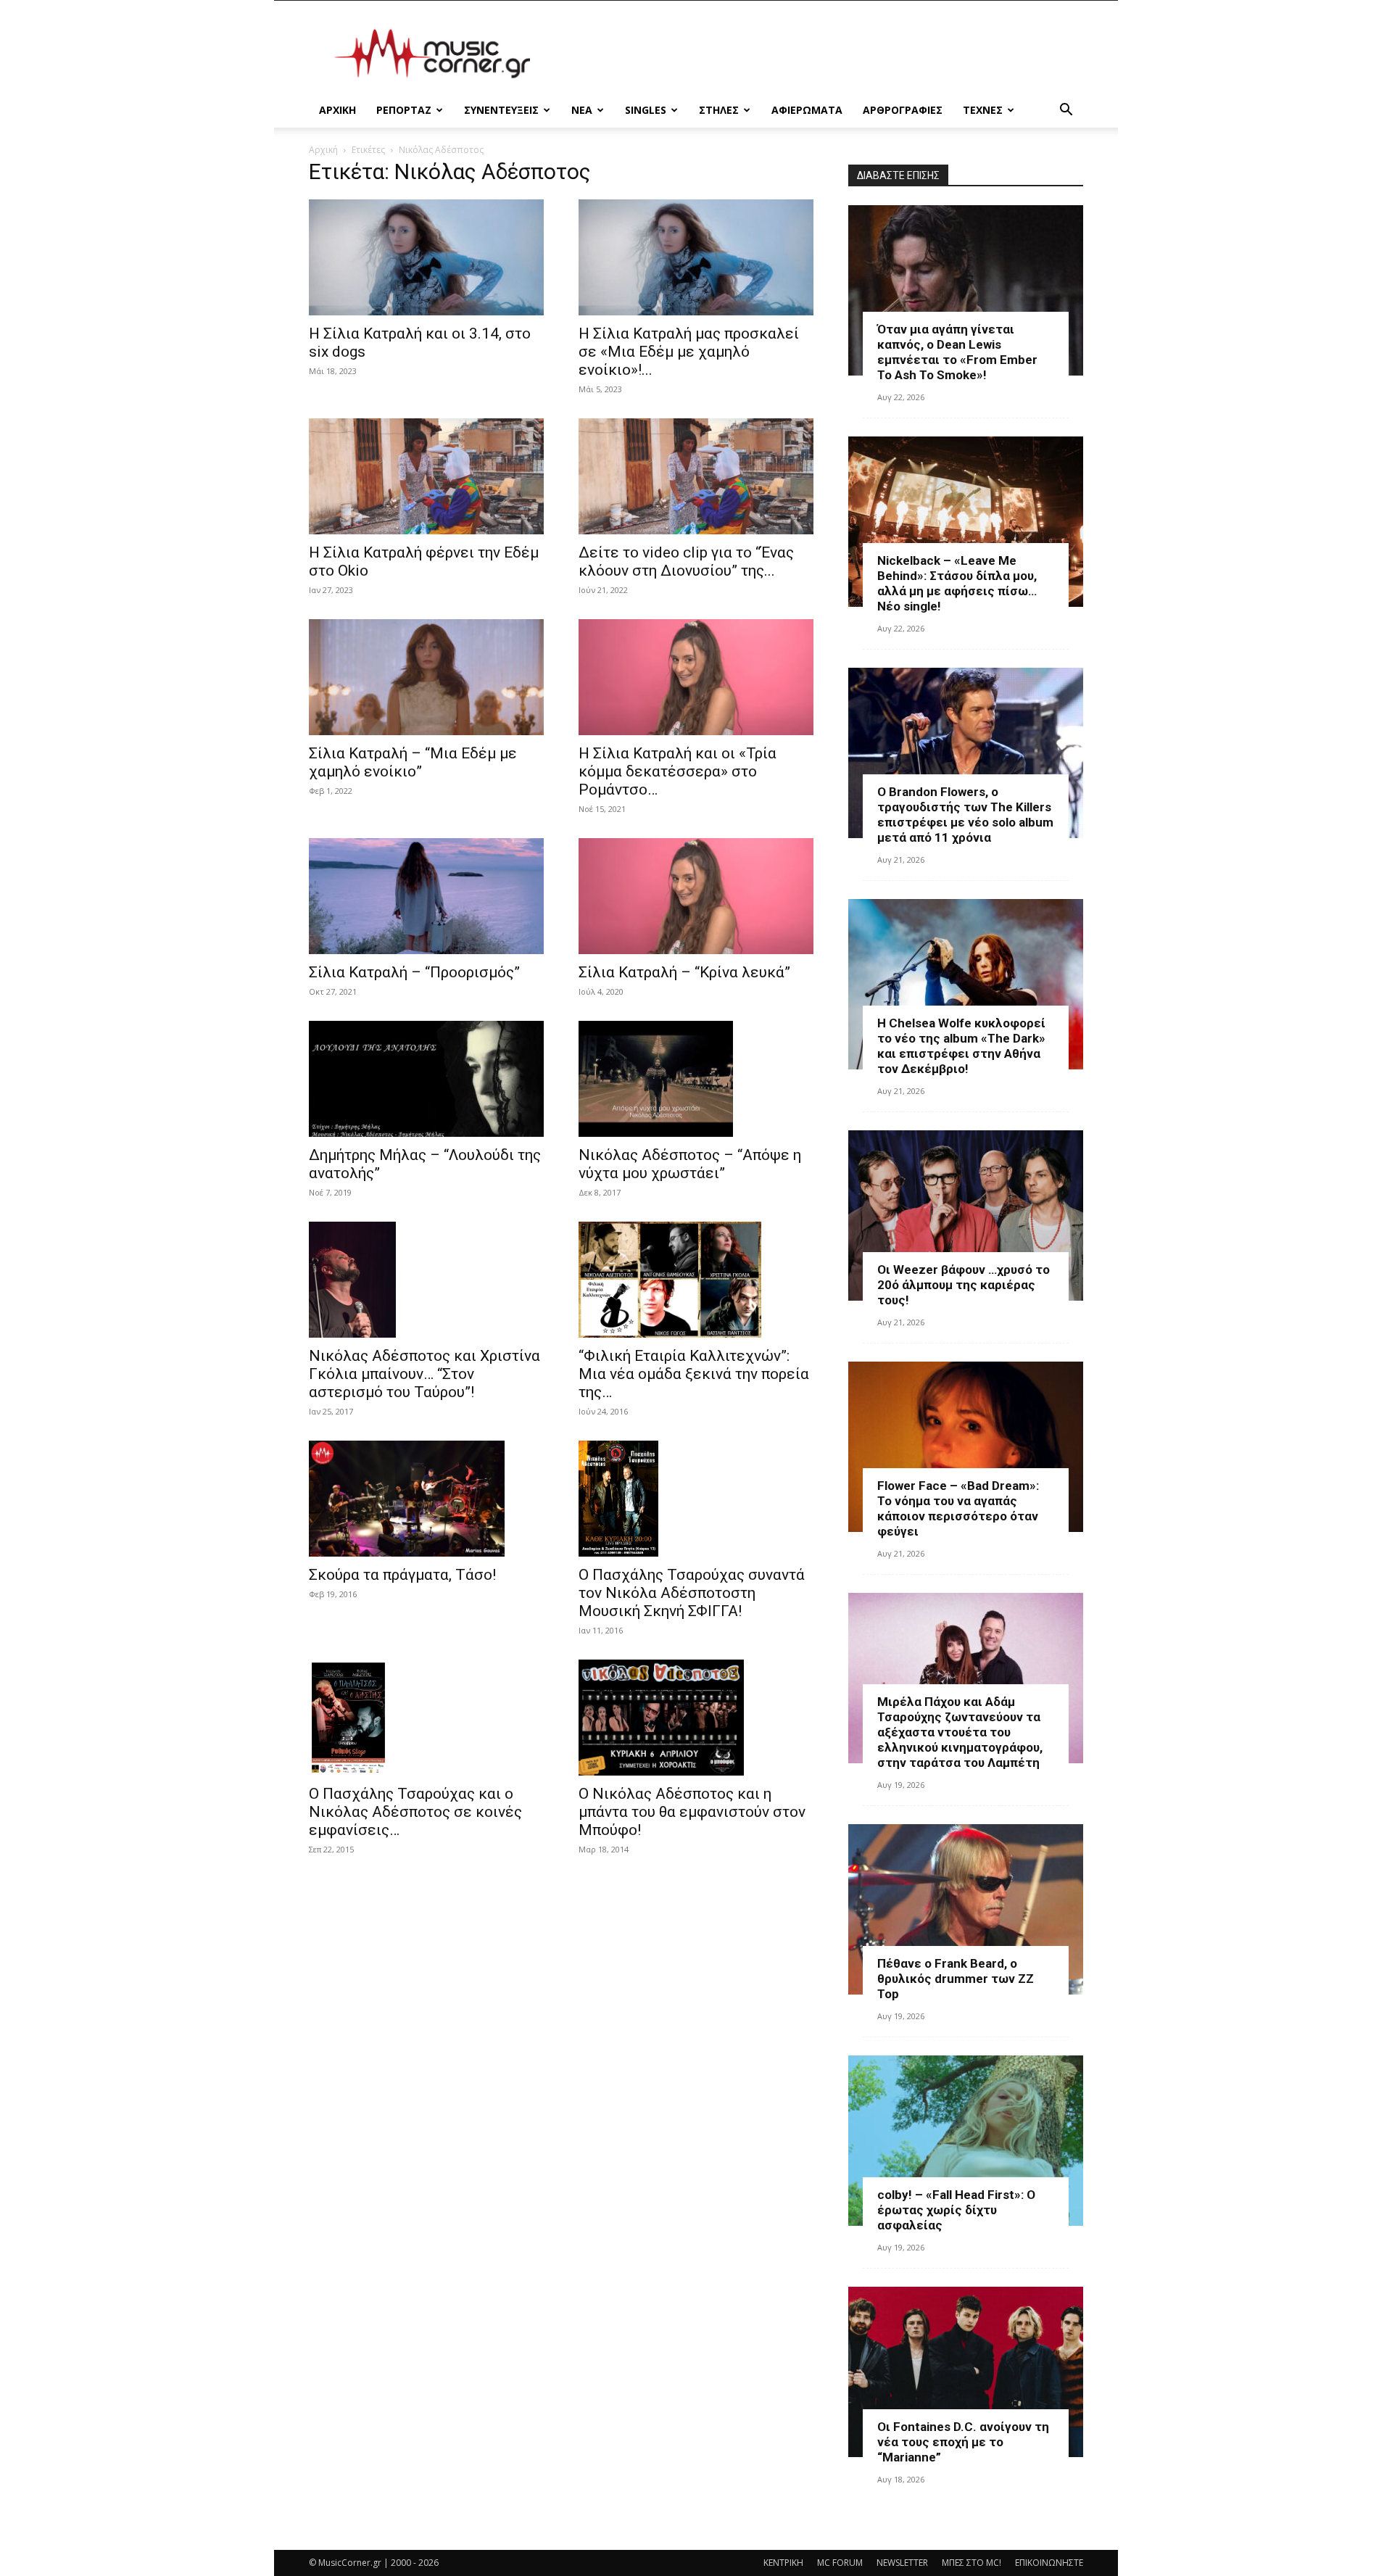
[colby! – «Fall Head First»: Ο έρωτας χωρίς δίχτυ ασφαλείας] (966, 2141)
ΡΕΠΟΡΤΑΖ (404, 110)
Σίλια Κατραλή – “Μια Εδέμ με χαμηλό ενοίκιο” (413, 762)
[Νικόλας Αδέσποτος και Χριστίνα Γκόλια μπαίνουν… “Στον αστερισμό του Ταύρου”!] (426, 1280)
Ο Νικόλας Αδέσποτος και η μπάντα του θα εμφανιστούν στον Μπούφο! (692, 1812)
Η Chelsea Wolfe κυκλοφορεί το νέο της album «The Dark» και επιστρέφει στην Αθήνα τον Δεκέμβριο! (961, 1046)
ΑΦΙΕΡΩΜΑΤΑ (807, 110)
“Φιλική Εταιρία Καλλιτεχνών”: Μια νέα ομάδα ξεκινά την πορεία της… (694, 1374)
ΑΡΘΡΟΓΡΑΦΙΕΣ (903, 110)
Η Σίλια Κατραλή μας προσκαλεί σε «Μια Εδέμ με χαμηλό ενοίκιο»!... (689, 352)
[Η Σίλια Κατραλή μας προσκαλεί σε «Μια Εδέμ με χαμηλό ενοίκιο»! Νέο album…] (696, 257)
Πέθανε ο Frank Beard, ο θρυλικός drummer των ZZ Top (956, 1979)
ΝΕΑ (582, 110)
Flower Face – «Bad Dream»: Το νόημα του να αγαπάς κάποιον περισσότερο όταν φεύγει (958, 1508)
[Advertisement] (819, 54)
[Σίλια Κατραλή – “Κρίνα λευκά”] (696, 896)
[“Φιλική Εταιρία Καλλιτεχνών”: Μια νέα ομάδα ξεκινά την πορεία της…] (696, 1280)
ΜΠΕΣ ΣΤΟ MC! (971, 2563)
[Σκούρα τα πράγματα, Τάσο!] (426, 1499)
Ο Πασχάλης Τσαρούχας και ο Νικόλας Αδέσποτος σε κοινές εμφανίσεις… (415, 1812)
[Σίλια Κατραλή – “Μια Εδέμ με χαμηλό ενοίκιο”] (426, 677)
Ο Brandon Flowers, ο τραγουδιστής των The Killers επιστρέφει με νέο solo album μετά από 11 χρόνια (965, 815)
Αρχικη (337, 110)
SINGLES (646, 110)
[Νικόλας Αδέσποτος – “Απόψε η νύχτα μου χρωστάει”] (696, 1079)
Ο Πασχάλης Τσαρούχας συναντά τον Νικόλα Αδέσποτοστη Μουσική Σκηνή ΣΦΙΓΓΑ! (692, 1593)
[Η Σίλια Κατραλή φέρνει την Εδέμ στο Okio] (426, 476)
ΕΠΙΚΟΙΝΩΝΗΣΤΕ (1049, 2563)
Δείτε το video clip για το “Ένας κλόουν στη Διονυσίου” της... (686, 562)
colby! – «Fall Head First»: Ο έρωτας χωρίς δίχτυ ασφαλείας (956, 2210)
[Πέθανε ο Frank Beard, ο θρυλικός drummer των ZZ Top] (966, 1909)
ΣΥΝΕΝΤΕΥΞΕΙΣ (501, 110)
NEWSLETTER (902, 2563)
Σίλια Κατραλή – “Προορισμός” (414, 972)
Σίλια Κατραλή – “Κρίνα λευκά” (684, 972)
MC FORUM (840, 2563)
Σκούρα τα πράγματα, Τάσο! (402, 1575)
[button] (1066, 111)
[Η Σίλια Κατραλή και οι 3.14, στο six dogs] (426, 257)
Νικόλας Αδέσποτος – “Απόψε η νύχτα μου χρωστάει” (690, 1164)
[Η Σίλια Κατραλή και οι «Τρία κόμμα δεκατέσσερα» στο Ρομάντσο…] (696, 677)
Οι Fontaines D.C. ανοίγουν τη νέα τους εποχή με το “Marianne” (963, 2442)
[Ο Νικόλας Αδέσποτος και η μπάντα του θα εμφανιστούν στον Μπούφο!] (696, 1718)
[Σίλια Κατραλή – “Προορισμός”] (426, 896)
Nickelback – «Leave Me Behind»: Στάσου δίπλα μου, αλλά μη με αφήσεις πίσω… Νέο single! (957, 583)
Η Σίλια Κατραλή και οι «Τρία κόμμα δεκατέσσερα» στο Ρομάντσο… (678, 771)
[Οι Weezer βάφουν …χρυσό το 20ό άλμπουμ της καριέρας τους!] (966, 1215)
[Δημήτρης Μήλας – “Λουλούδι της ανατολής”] (426, 1079)
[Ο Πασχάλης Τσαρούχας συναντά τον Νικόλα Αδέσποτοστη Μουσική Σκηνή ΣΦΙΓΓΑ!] (696, 1499)
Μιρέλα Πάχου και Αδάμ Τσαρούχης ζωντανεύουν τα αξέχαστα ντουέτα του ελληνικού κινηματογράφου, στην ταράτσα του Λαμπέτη (960, 1732)
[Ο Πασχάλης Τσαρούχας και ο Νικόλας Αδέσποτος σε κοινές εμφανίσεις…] (426, 1718)
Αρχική (323, 150)
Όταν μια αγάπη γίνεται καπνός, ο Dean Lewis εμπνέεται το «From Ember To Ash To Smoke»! (957, 352)
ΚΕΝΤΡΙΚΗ (783, 2563)
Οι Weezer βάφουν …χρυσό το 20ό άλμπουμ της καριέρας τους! (964, 1285)
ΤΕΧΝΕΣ (983, 110)
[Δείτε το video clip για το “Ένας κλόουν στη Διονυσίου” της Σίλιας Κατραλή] (696, 476)
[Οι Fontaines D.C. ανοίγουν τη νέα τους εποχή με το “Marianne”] (966, 2372)
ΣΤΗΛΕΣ (719, 110)
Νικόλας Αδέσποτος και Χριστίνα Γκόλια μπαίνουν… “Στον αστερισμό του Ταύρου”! (424, 1374)
